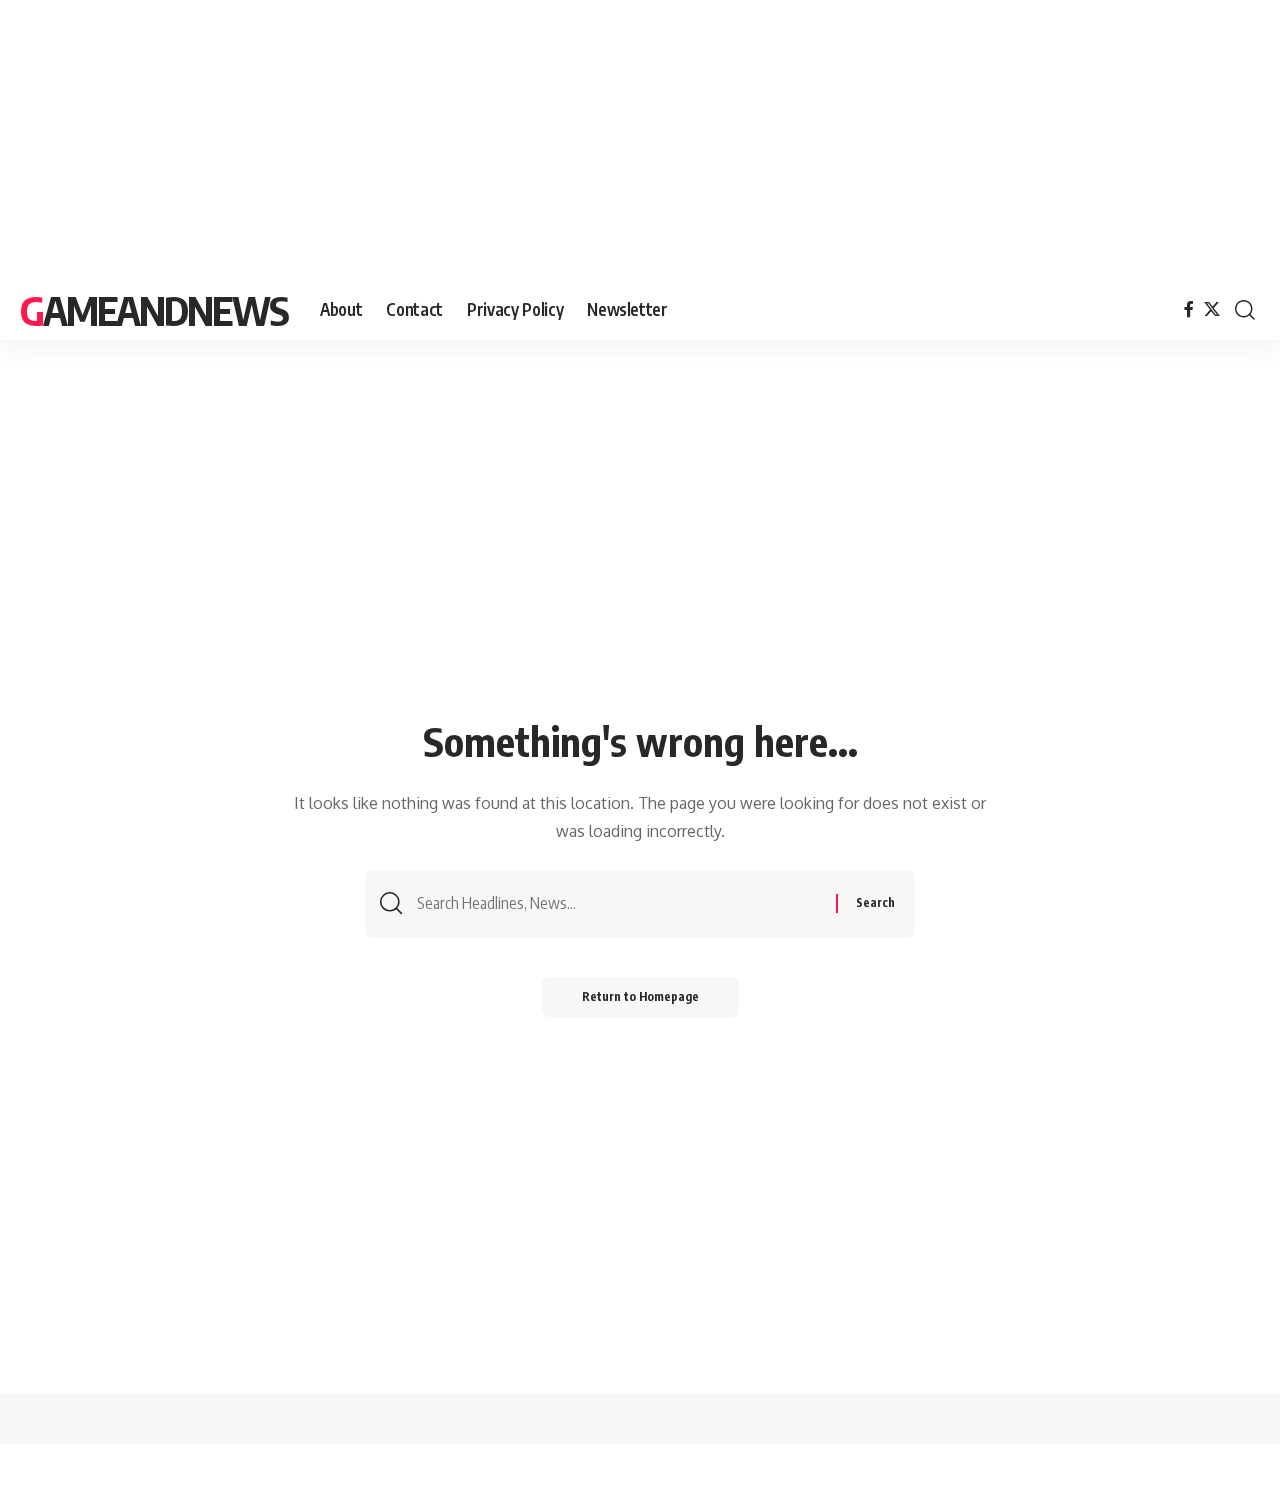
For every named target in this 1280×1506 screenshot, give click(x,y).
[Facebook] (1189, 309)
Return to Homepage (640, 996)
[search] (1245, 310)
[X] (1212, 309)
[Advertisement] (600, 140)
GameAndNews (154, 310)
